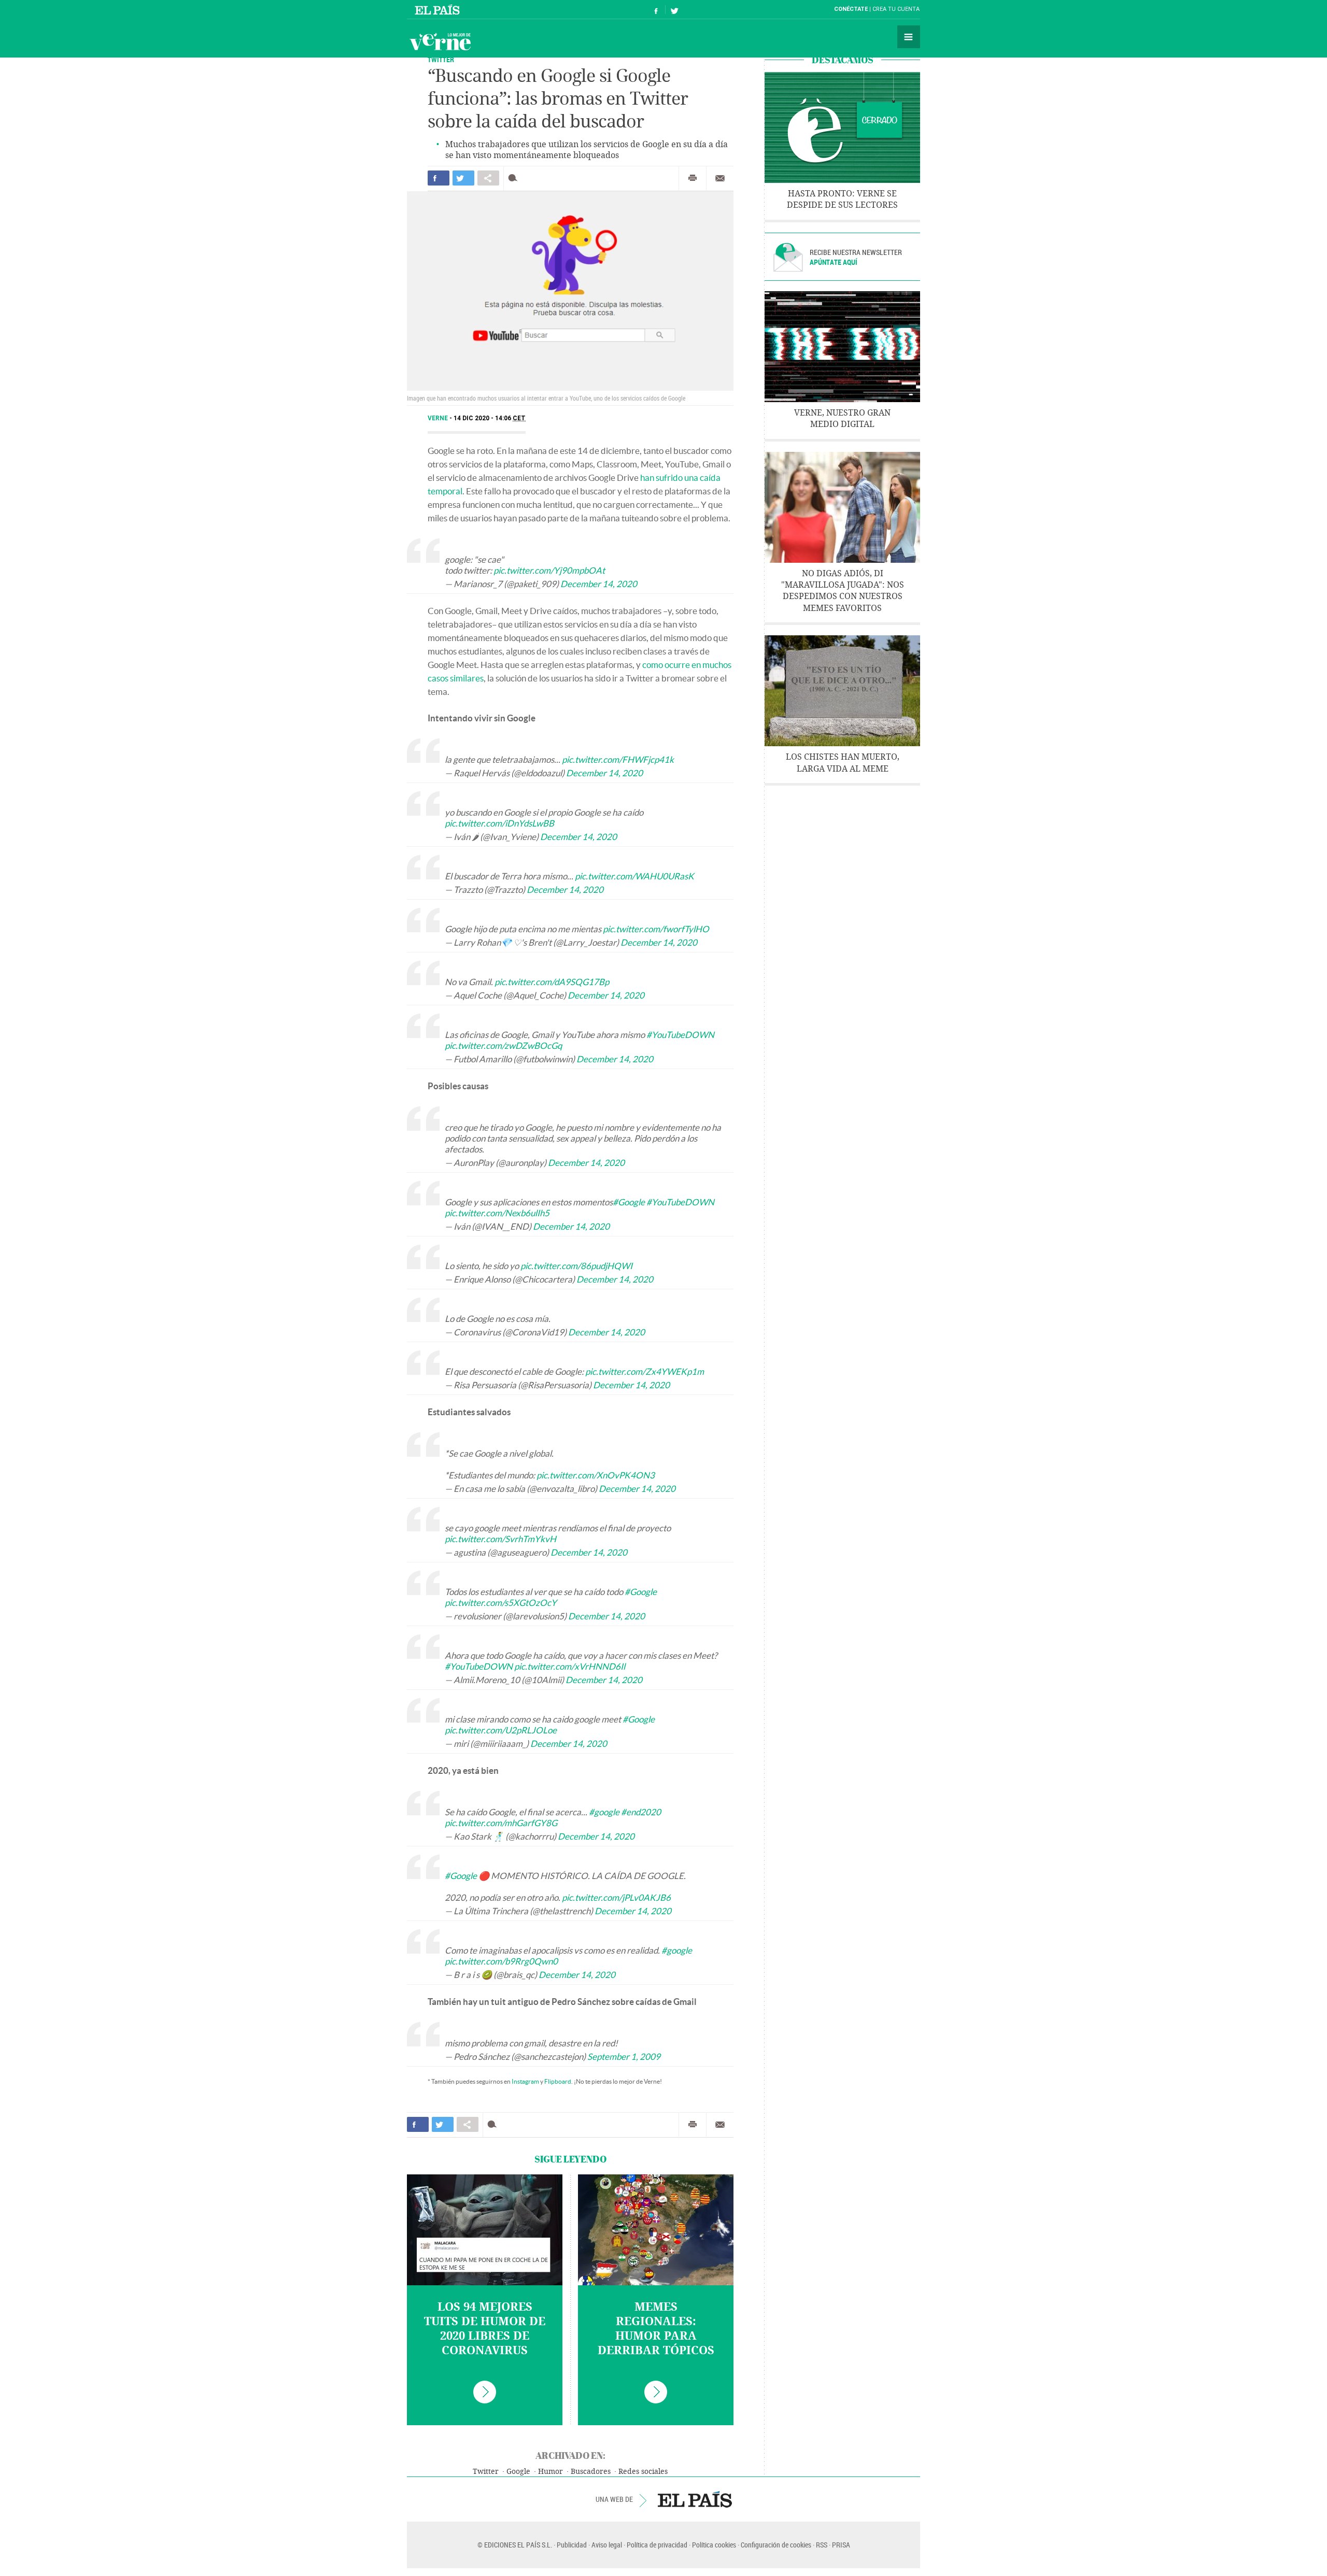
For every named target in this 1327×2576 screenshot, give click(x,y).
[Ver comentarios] (515, 178)
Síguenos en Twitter (674, 10)
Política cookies (714, 2545)
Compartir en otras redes (488, 178)
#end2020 (641, 1812)
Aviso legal (607, 2545)
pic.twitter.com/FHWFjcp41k (618, 759)
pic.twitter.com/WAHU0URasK (634, 876)
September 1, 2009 (624, 2056)
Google (518, 2472)
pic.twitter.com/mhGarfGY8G (501, 1823)
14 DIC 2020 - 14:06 (490, 418)
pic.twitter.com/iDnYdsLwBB (499, 823)
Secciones (909, 37)
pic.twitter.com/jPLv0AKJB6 (616, 1897)
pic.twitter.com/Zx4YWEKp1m (645, 1371)
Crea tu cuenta (896, 9)
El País (439, 9)
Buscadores (591, 2472)
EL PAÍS (695, 2499)
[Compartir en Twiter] (463, 178)
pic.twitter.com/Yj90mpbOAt (549, 570)
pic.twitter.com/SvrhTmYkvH (500, 1539)
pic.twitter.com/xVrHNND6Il (570, 1666)
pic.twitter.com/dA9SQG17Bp (552, 982)
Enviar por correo (720, 178)
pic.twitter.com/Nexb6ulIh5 (497, 1213)
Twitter (441, 59)
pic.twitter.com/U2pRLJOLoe (501, 1730)
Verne (440, 41)
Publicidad (572, 2545)
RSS (822, 2545)
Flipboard (558, 2081)
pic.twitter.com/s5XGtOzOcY (501, 1603)
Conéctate (851, 9)
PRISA (841, 2545)
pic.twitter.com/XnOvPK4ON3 (596, 1475)
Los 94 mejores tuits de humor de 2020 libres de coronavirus (485, 2329)
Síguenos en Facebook (656, 10)
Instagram (525, 2081)
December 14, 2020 (599, 584)
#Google (629, 1202)
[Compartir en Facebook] (439, 178)
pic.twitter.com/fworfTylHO (656, 929)
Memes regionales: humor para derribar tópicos (656, 2329)
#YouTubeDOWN (680, 1035)
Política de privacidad (657, 2545)
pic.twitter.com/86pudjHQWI (576, 1266)
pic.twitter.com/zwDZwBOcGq (503, 1045)
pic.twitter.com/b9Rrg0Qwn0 (501, 1961)
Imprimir (693, 178)
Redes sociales (643, 2472)
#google (604, 1812)
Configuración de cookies (776, 2545)
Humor (550, 2472)
